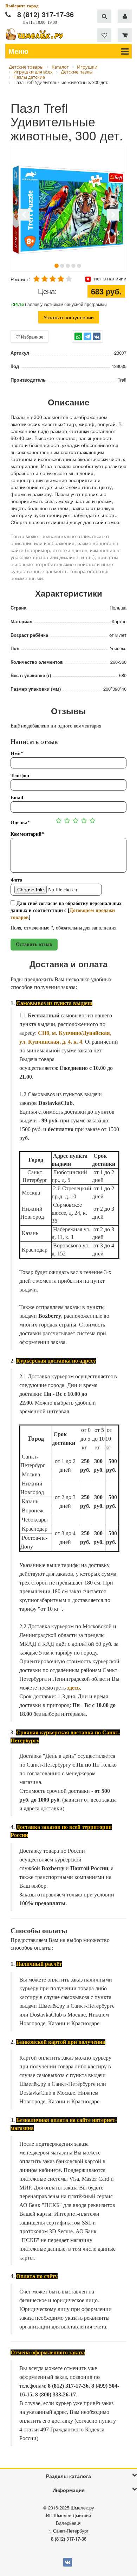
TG (88, 340)
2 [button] (62, 266)
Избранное (32, 337)
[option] (68, 209)
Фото (16, 880)
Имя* (17, 754)
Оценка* (20, 823)
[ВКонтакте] (97, 336)
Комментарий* (27, 834)
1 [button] (57, 266)
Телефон (20, 776)
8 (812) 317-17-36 (45, 14)
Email (17, 798)
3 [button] (68, 266)
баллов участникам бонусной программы (59, 304)
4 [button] (73, 266)
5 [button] (79, 266)
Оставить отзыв (34, 944)
